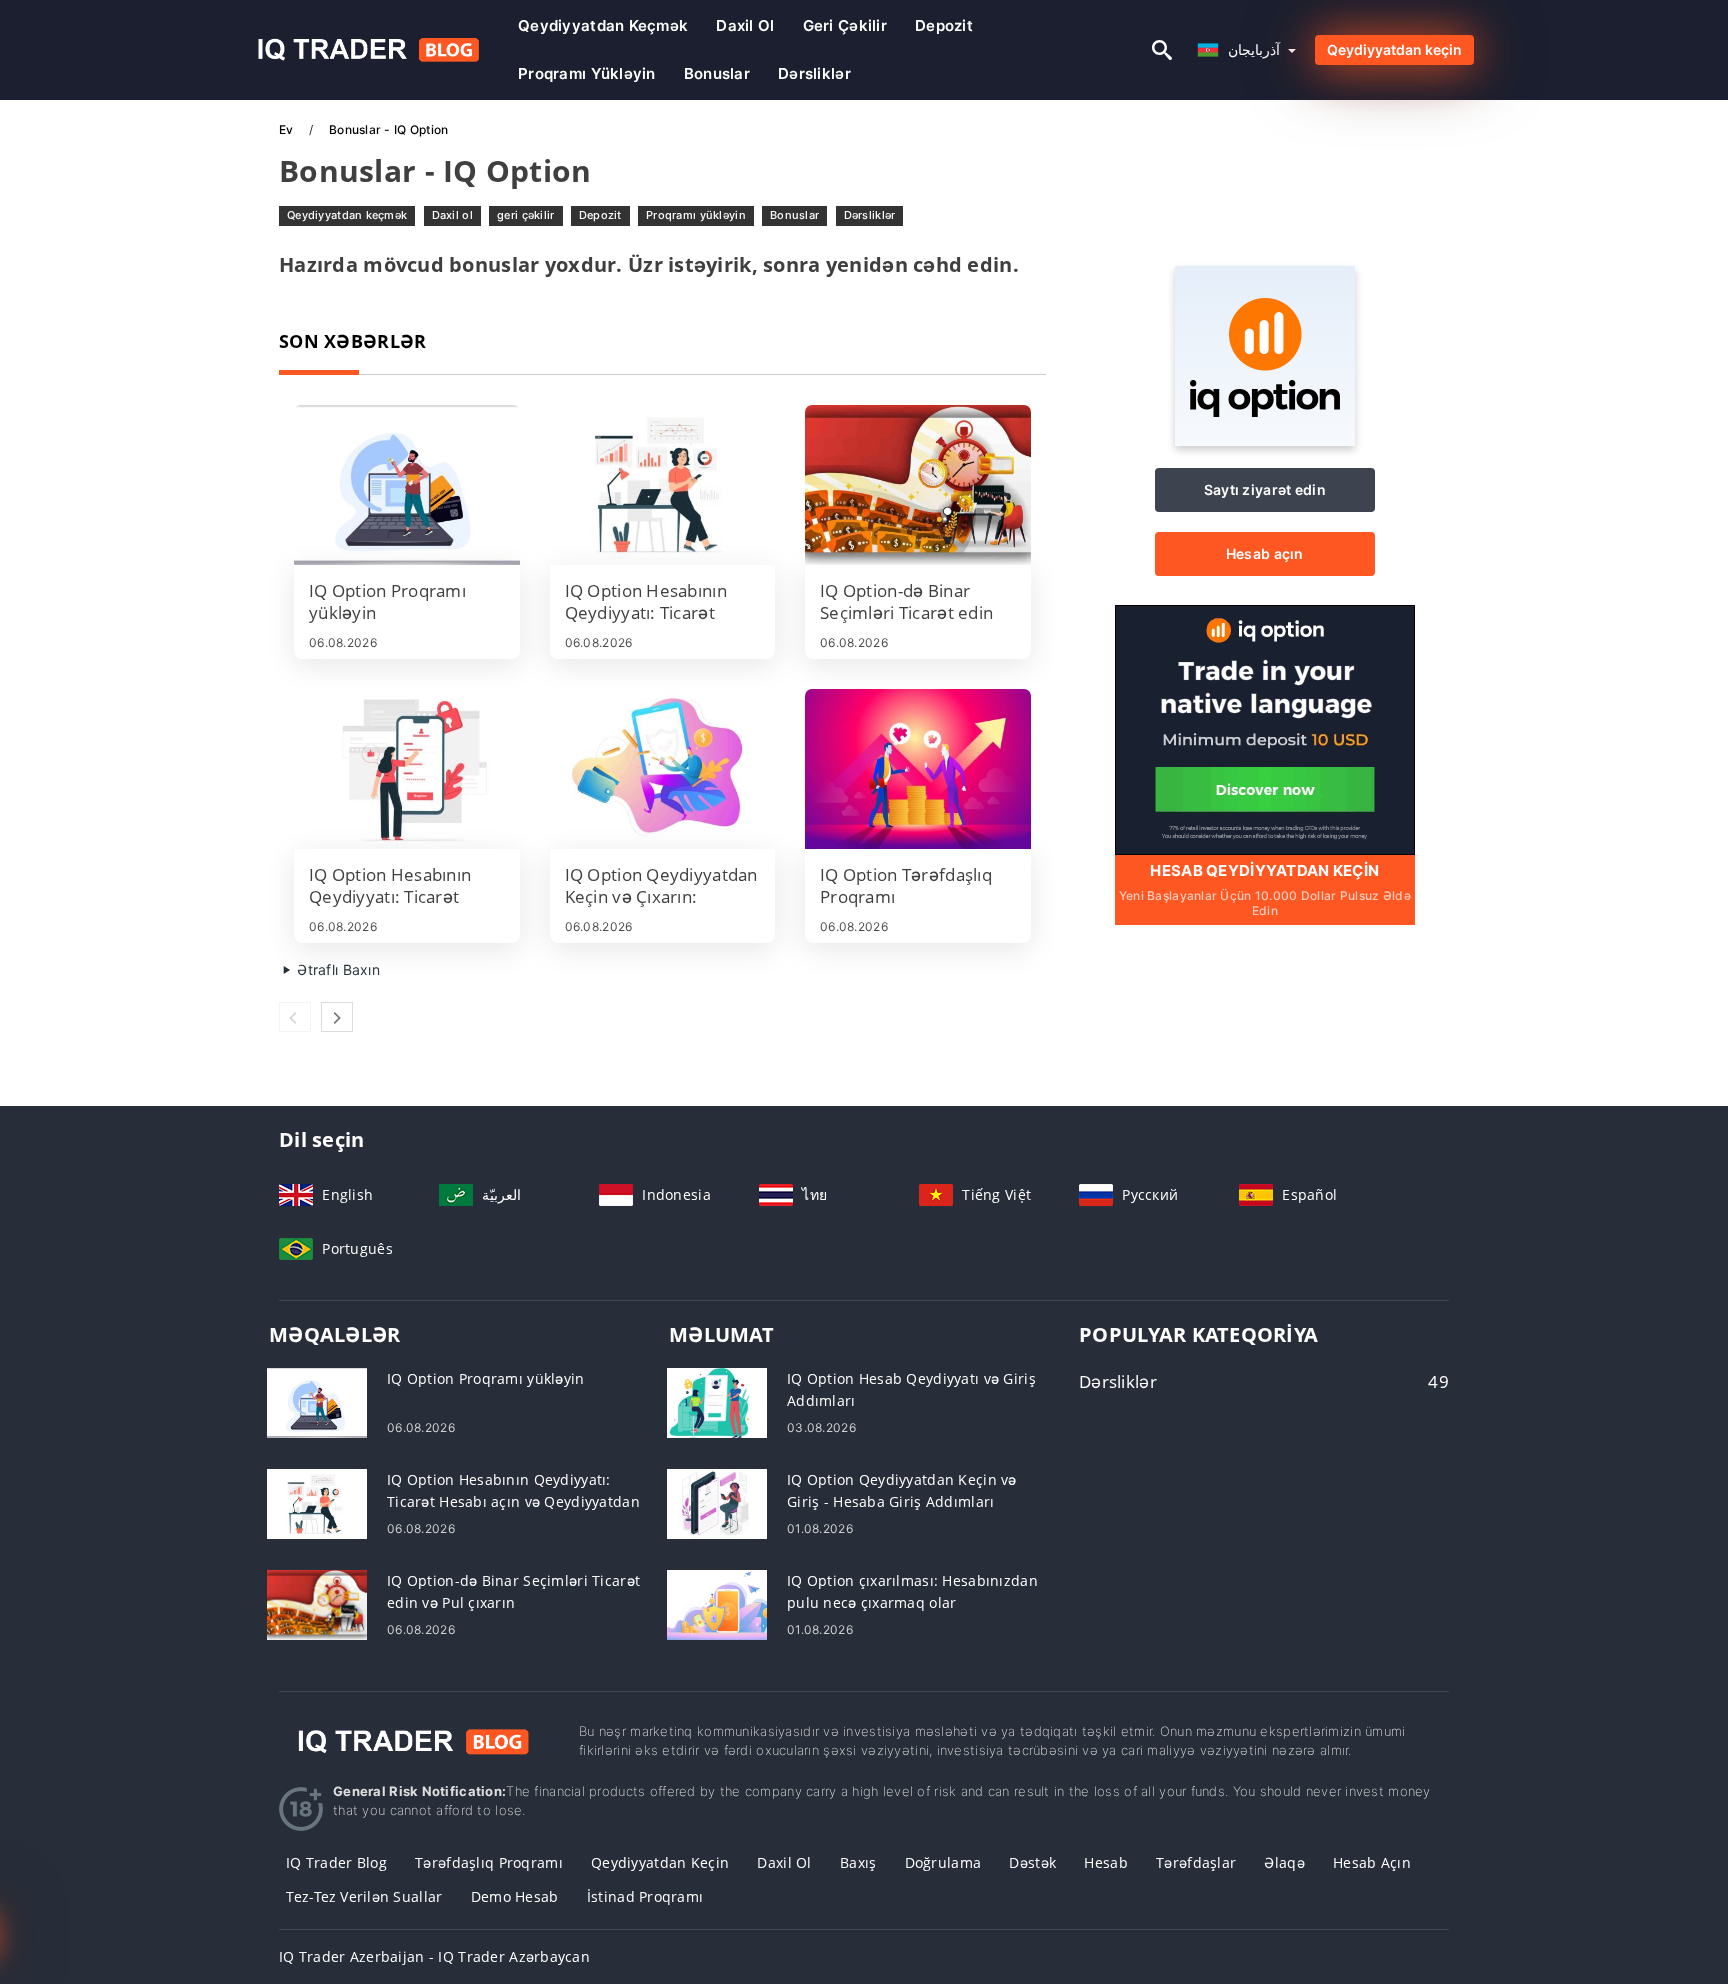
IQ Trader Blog (336, 1862)
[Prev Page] (295, 1017)
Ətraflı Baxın (336, 969)
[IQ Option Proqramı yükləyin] (407, 485)
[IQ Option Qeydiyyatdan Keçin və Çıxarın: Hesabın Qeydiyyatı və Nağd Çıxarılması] (663, 769)
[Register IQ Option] (1265, 728)
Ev (288, 129)
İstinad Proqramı (645, 1896)
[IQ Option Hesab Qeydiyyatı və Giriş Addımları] (717, 1401)
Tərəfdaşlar (1196, 1862)
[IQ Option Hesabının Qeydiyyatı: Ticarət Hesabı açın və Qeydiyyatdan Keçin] (663, 485)
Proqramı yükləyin (587, 73)
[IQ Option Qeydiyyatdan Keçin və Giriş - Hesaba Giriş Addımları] (717, 1502)
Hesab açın (1265, 553)
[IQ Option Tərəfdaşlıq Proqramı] (918, 769)
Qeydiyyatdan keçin (1394, 49)
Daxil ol (745, 25)
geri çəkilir (845, 25)
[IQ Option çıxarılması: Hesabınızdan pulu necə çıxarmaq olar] (717, 1603)
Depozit (944, 25)
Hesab (1105, 1862)
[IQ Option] (1265, 440)
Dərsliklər (814, 73)
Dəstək (1032, 1862)
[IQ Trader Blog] (414, 1740)
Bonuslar (717, 73)
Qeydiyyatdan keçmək (603, 25)
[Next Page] (337, 1017)
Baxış (858, 1862)
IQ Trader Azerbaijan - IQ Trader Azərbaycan (434, 1956)
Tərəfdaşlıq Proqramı (489, 1862)
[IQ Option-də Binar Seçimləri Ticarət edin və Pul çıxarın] (918, 485)
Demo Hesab (515, 1896)
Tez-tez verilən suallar (364, 1896)
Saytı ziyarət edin (1265, 489)
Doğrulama (943, 1862)
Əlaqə (1284, 1862)
